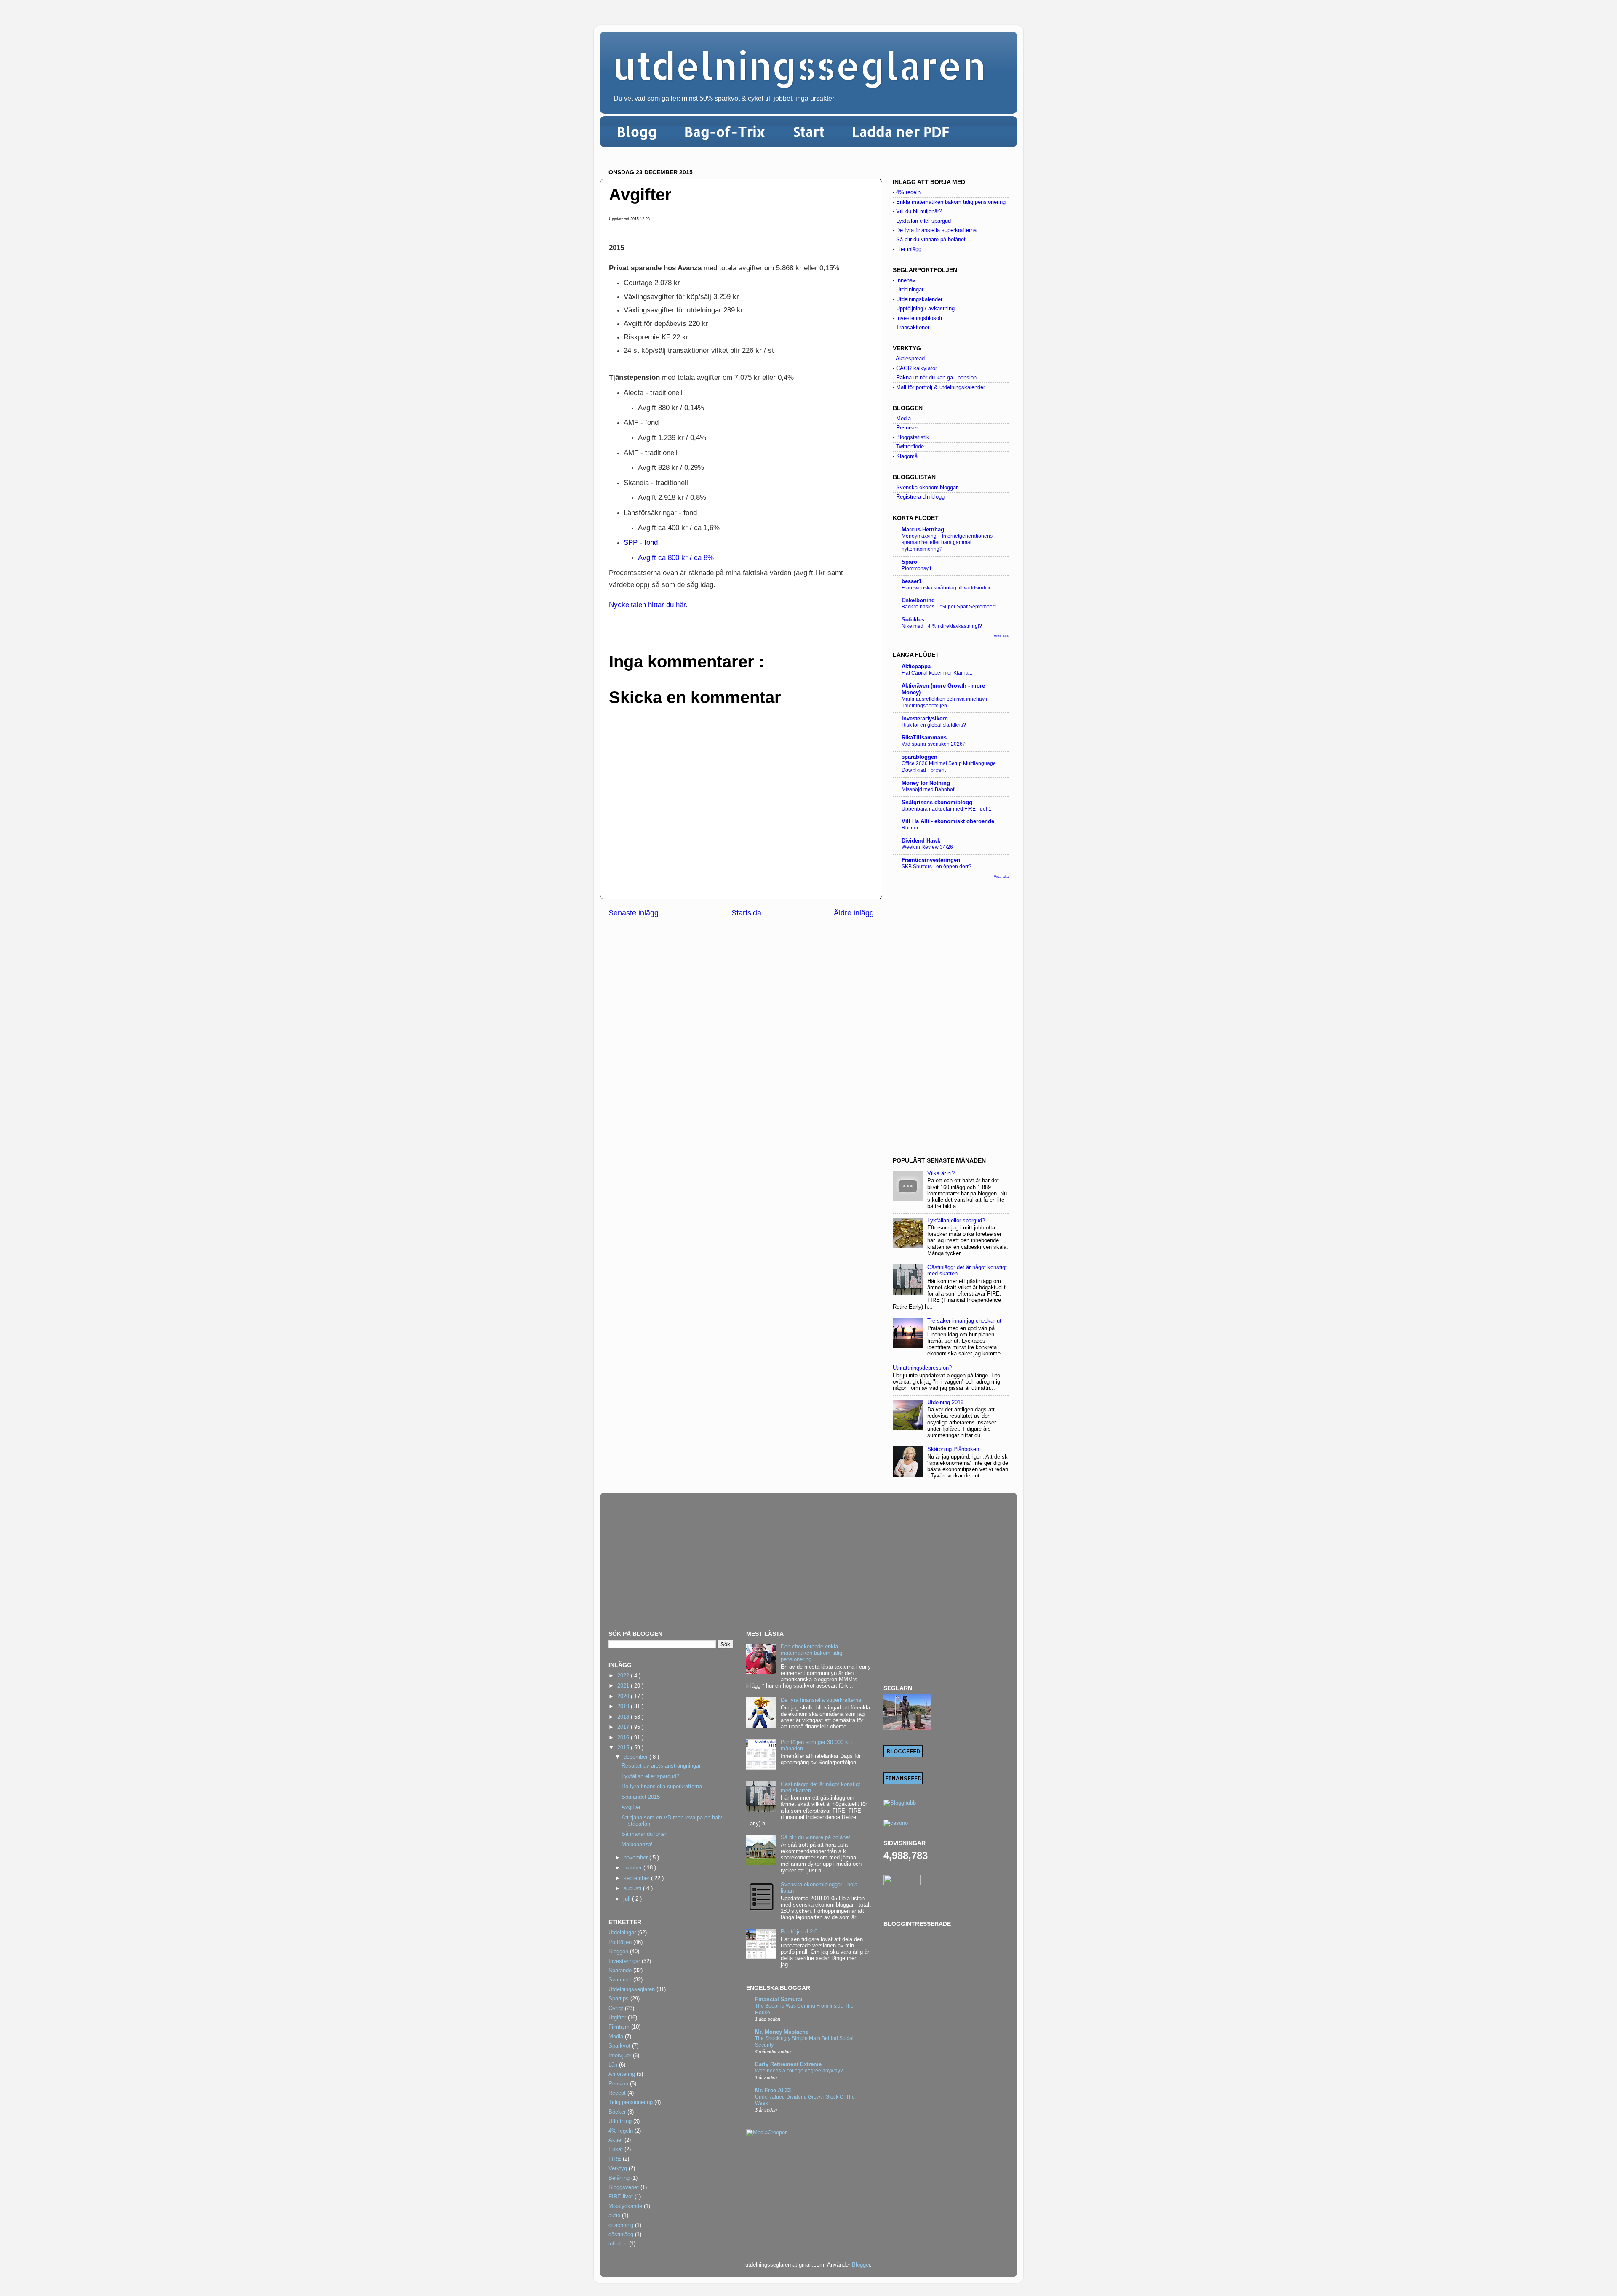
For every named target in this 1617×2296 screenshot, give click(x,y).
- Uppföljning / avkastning (924, 309)
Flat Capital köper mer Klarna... (937, 673)
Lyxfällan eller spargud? (956, 1221)
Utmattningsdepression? (922, 1368)
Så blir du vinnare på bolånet (815, 1837)
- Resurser (905, 428)
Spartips (619, 1999)
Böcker (617, 2112)
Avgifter (631, 1807)
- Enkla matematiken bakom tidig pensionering (949, 202)
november (636, 1858)
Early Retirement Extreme (788, 2064)
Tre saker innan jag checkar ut (964, 1321)
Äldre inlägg (854, 913)
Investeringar (624, 1961)
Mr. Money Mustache (782, 2032)
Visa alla (1001, 636)
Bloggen (618, 1952)
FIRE (615, 2159)
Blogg (637, 132)
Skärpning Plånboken (953, 1449)
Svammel (620, 1980)
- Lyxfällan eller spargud (922, 221)
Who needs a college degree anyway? (799, 2071)
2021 (624, 1686)
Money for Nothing (926, 783)
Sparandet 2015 (641, 1797)
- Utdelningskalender (918, 299)
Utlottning (620, 2121)
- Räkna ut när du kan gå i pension (935, 378)
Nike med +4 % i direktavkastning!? (942, 626)
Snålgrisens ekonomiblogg (937, 803)
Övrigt (616, 2008)
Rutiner (910, 828)
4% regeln (621, 2131)
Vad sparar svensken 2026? (934, 744)
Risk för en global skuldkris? (934, 725)
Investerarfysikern (925, 719)
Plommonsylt (916, 568)
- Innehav (904, 280)
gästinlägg (621, 2235)
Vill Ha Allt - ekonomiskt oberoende (948, 821)
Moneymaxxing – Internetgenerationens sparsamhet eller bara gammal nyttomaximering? (947, 543)
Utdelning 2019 (945, 1403)
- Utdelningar (908, 290)
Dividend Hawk (921, 841)
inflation (618, 2244)
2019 (624, 1707)
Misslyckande (625, 2206)
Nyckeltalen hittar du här (647, 605)
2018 (624, 1717)
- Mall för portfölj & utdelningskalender (939, 387)
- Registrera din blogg (919, 497)
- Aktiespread (909, 359)
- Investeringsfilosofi (917, 318)
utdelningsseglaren (799, 65)
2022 (624, 1676)
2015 (624, 1748)
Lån (613, 2065)
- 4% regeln (907, 192)
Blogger (861, 2265)
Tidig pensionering (631, 2102)
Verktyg (618, 2168)
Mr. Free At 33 (773, 2091)
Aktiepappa (916, 667)
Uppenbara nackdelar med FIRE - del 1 (946, 809)
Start (809, 132)
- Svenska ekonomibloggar (925, 488)
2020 (624, 1696)
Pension (618, 2084)
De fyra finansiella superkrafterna (662, 1787)
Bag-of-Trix (725, 132)
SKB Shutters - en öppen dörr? (937, 867)
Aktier (616, 2140)
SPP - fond (641, 542)
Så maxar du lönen (644, 1834)
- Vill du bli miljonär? (917, 211)
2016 (624, 1738)
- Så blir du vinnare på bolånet (929, 240)
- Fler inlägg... (910, 249)
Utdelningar (622, 1933)
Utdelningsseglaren (632, 1989)
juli (628, 1899)
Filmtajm (619, 2027)
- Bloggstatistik (911, 437)
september (637, 1878)
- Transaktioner (911, 328)
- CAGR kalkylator (915, 368)
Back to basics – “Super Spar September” (949, 607)
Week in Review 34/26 (927, 847)
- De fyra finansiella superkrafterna (935, 230)
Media (616, 2037)
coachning (621, 2225)
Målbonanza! (637, 1845)
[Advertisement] (951, 1018)
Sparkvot (619, 2046)
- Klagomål (906, 456)
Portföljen (620, 1942)
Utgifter (617, 2018)
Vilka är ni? (941, 1173)
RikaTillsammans (924, 738)
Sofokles (913, 620)
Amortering (622, 2074)
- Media (902, 419)
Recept (617, 2093)
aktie (614, 2216)
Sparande (620, 1971)
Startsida (746, 913)
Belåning (619, 2178)
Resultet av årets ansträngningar (661, 1766)
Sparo (909, 562)
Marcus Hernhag (923, 530)
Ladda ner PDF (901, 132)
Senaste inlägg (634, 913)
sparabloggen (919, 757)
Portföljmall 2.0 (799, 1932)
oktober (634, 1868)
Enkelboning (918, 600)
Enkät (616, 2149)
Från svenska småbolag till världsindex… (949, 588)
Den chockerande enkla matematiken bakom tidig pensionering (811, 1653)
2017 (624, 1727)
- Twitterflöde (908, 447)
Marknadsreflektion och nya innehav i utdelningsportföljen (944, 702)
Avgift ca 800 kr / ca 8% (677, 557)
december (636, 1757)
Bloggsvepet (624, 2187)
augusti (633, 1888)
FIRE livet (621, 2197)
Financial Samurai (779, 2000)
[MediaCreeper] (766, 2133)
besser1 (912, 581)
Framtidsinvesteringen (931, 860)
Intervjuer (620, 2056)
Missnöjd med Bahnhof (928, 789)
